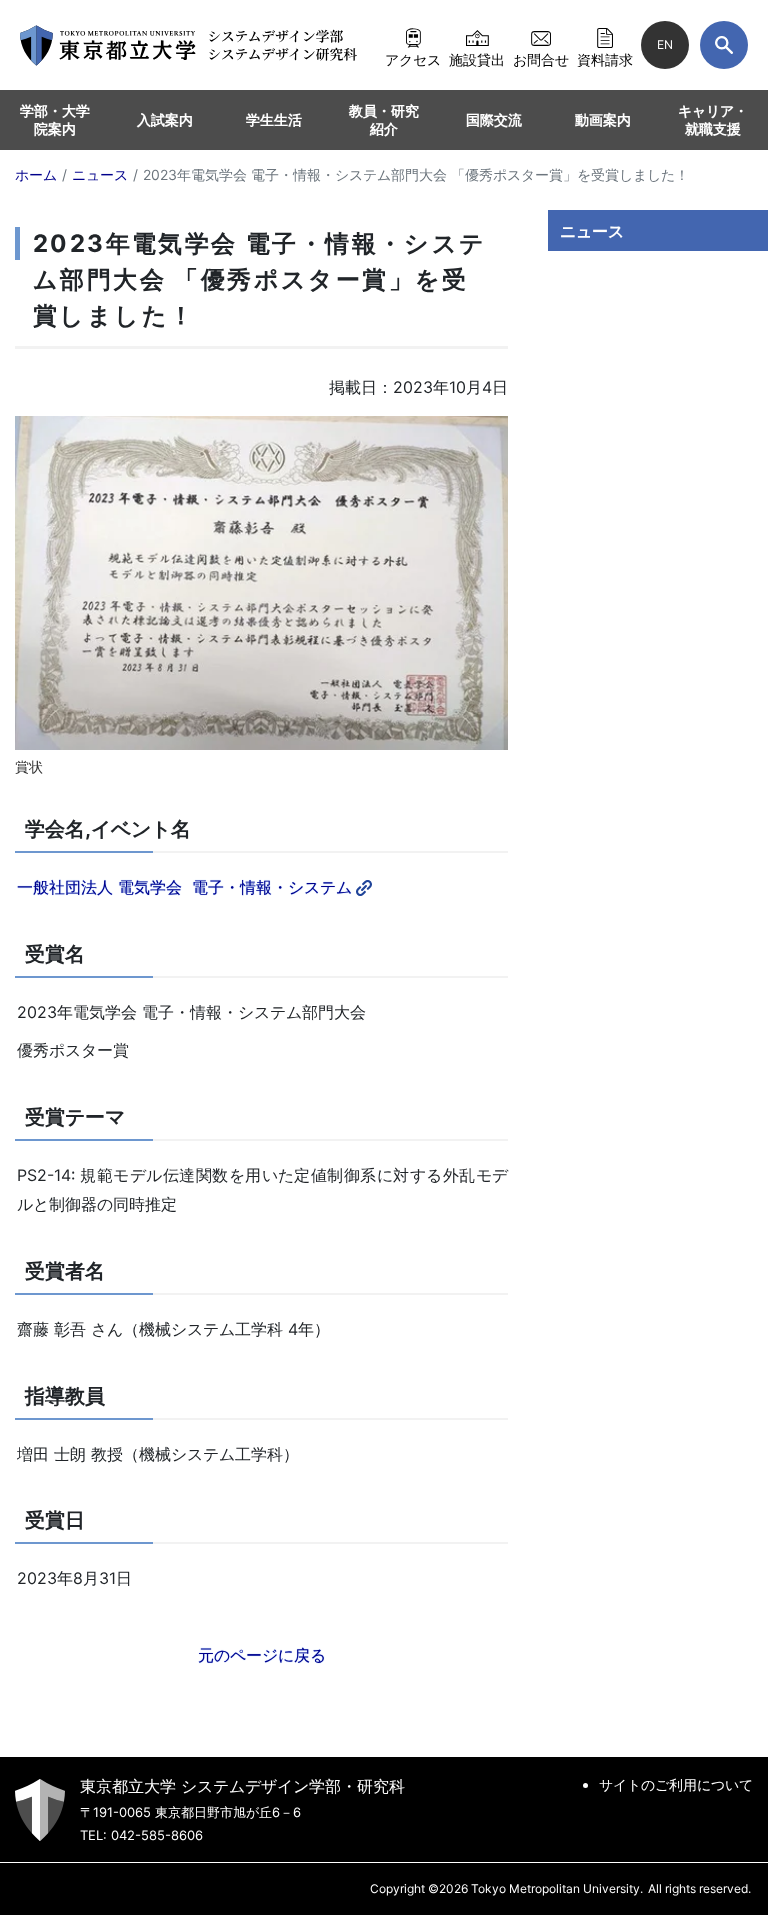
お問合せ (541, 59)
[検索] (724, 45)
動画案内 (603, 119)
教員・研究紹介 (384, 119)
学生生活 (274, 119)
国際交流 (494, 119)
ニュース (592, 231)
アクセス (413, 59)
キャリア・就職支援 (713, 119)
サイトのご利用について (676, 1784)
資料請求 (605, 59)
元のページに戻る (262, 1655)
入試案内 (165, 119)
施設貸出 (477, 59)
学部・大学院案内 (55, 119)
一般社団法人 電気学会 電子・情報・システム (184, 887)
